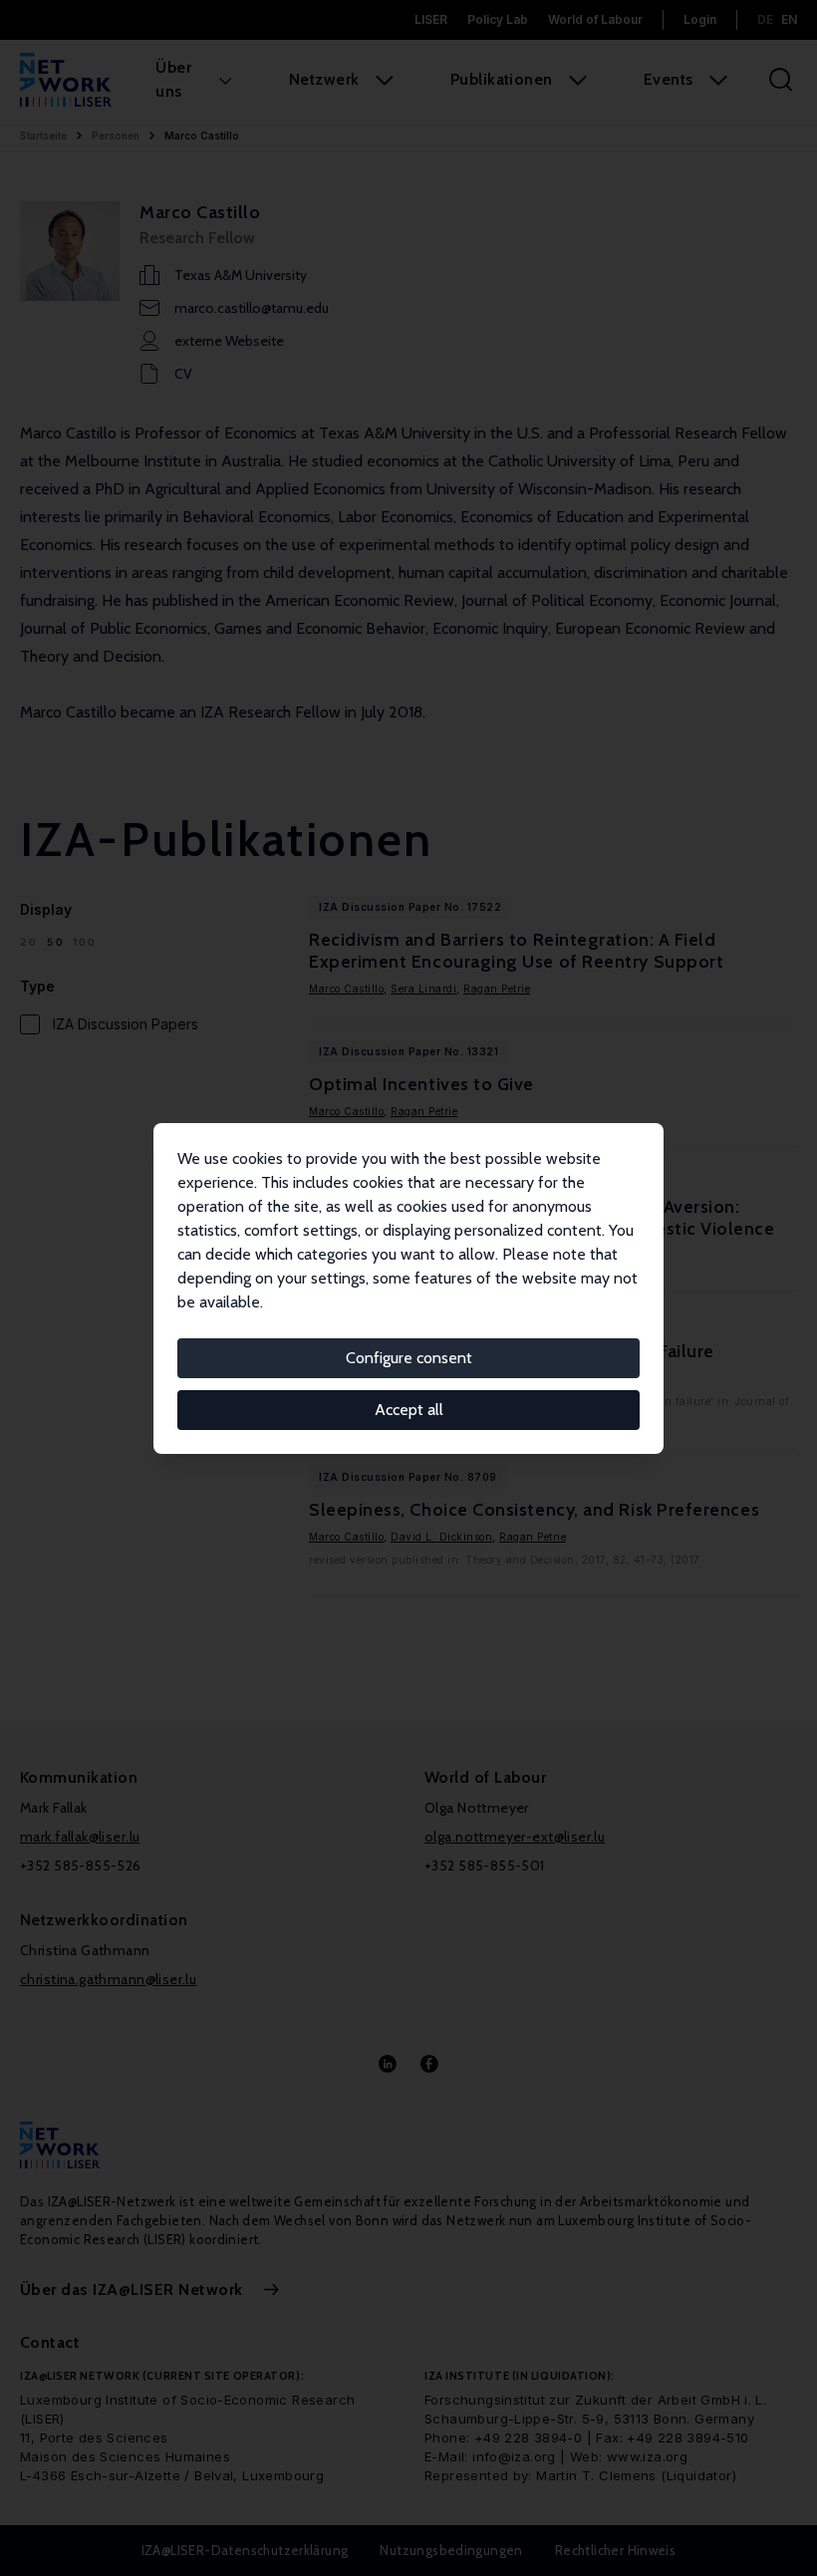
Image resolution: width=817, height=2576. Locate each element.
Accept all (409, 1410)
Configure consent (409, 1358)
